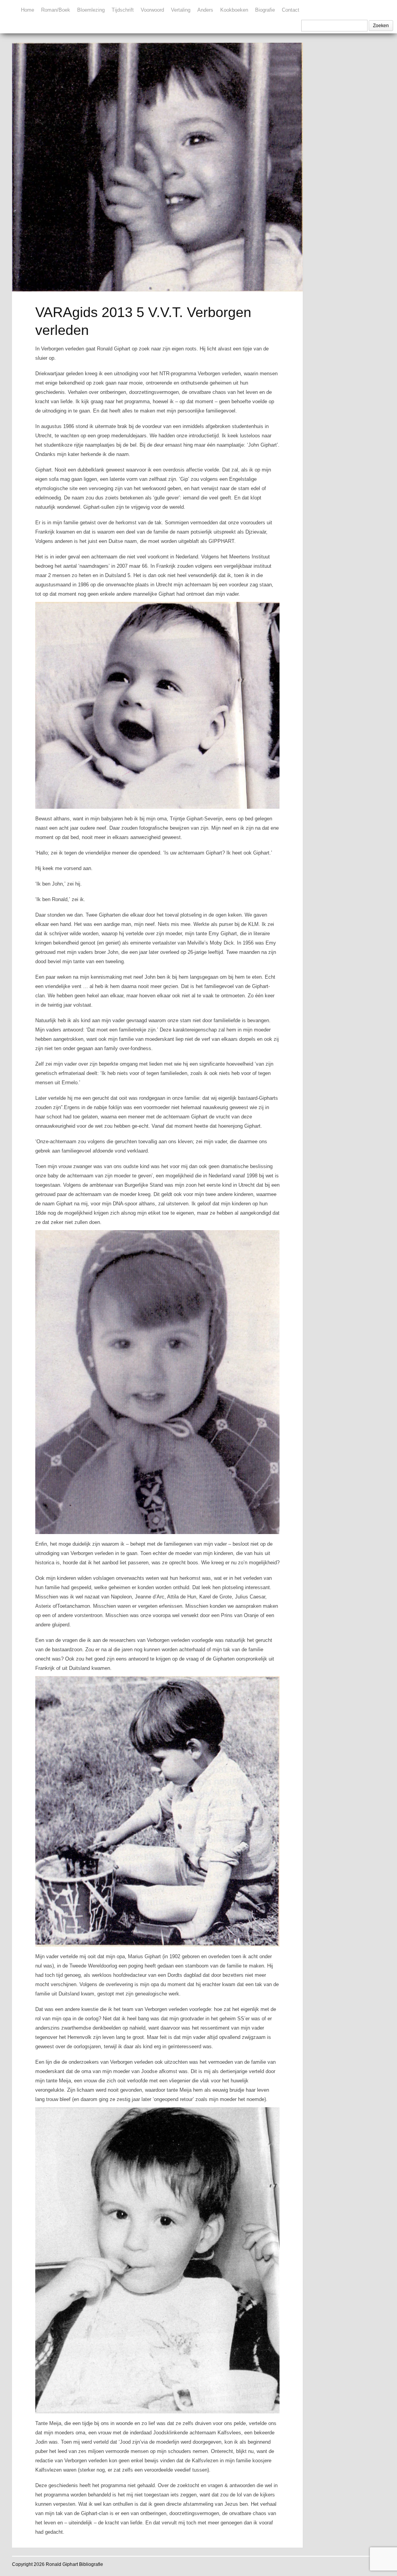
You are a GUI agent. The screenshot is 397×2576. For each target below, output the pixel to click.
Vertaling (181, 10)
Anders (205, 10)
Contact (291, 10)
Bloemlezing (91, 10)
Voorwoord (152, 10)
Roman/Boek (56, 10)
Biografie (265, 10)
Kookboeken (234, 10)
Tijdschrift (123, 10)
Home (28, 10)
